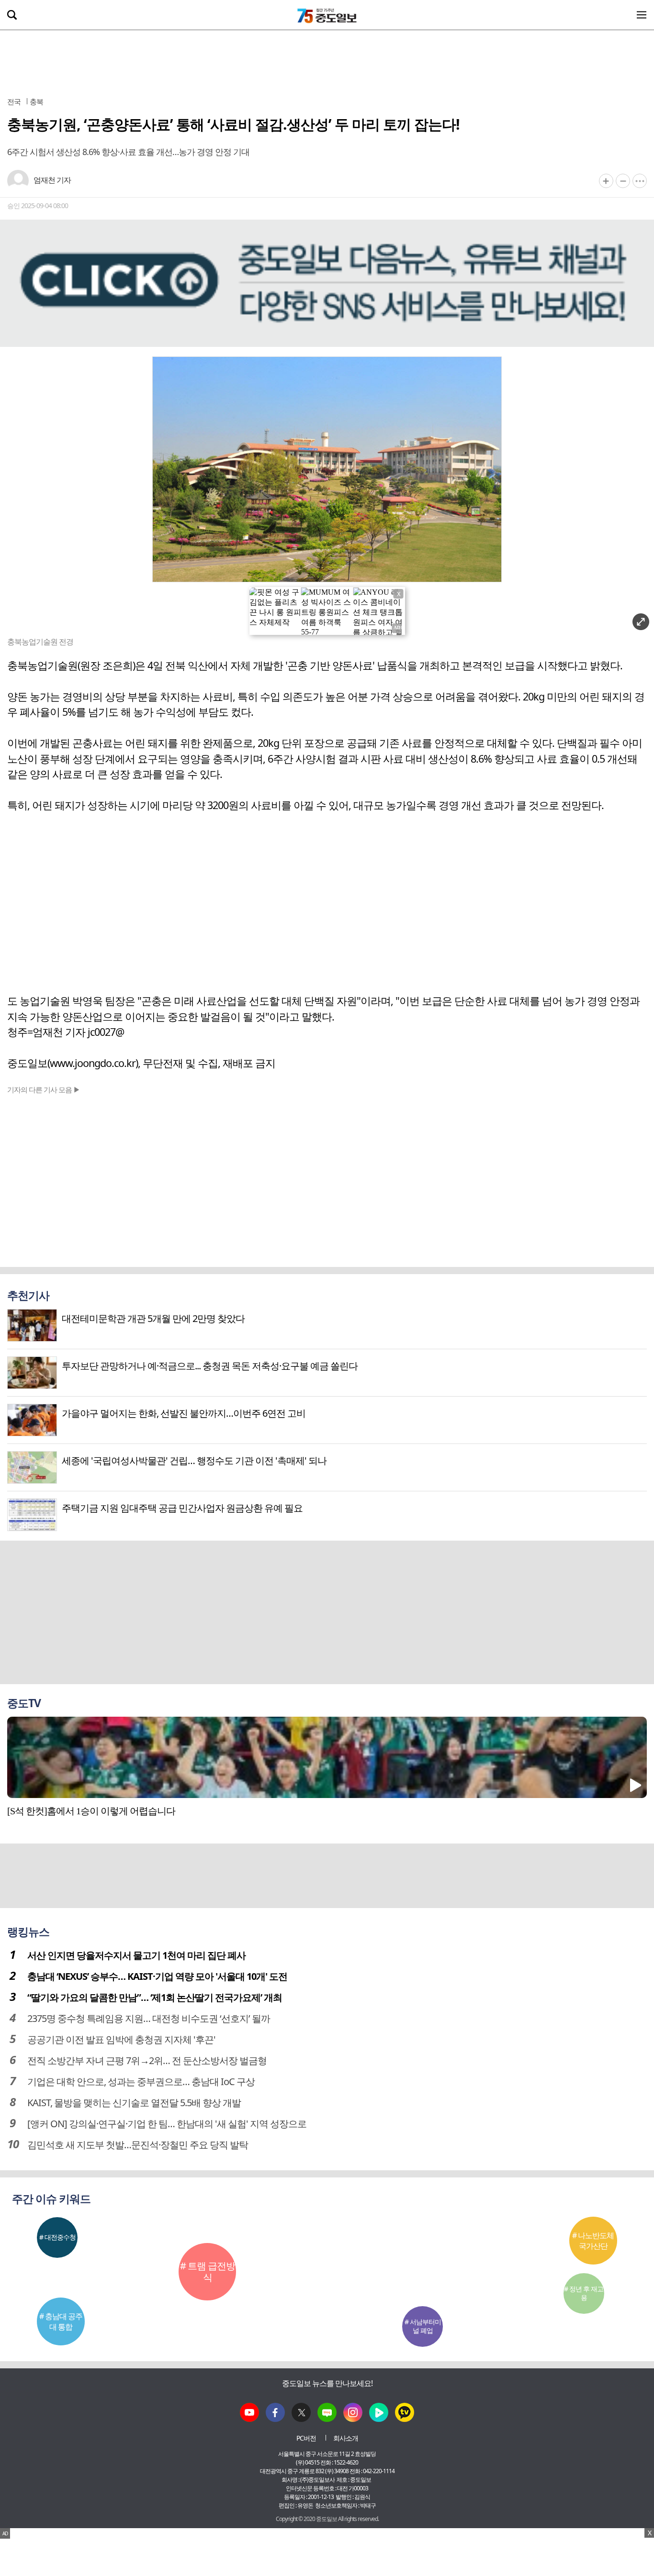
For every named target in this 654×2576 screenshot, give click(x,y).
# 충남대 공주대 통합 (61, 2321)
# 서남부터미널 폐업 (423, 2326)
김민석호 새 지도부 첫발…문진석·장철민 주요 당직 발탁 (138, 2145)
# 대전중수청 (57, 2237)
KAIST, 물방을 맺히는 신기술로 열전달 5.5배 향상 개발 (134, 2103)
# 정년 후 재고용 (584, 2293)
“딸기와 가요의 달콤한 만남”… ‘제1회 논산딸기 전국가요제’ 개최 (155, 1997)
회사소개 (346, 2438)
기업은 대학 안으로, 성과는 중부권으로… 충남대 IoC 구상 (141, 2082)
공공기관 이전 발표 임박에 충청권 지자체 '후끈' (121, 2039)
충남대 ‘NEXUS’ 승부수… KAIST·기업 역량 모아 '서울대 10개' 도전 (157, 1976)
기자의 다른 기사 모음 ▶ (44, 1089)
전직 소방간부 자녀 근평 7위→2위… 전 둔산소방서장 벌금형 (147, 2060)
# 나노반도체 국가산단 (593, 2241)
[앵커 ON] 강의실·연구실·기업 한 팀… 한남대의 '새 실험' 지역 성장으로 (167, 2124)
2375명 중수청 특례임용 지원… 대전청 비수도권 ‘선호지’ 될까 (149, 2018)
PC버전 (306, 2438)
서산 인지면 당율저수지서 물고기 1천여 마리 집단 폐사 (136, 1955)
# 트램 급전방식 (208, 2271)
